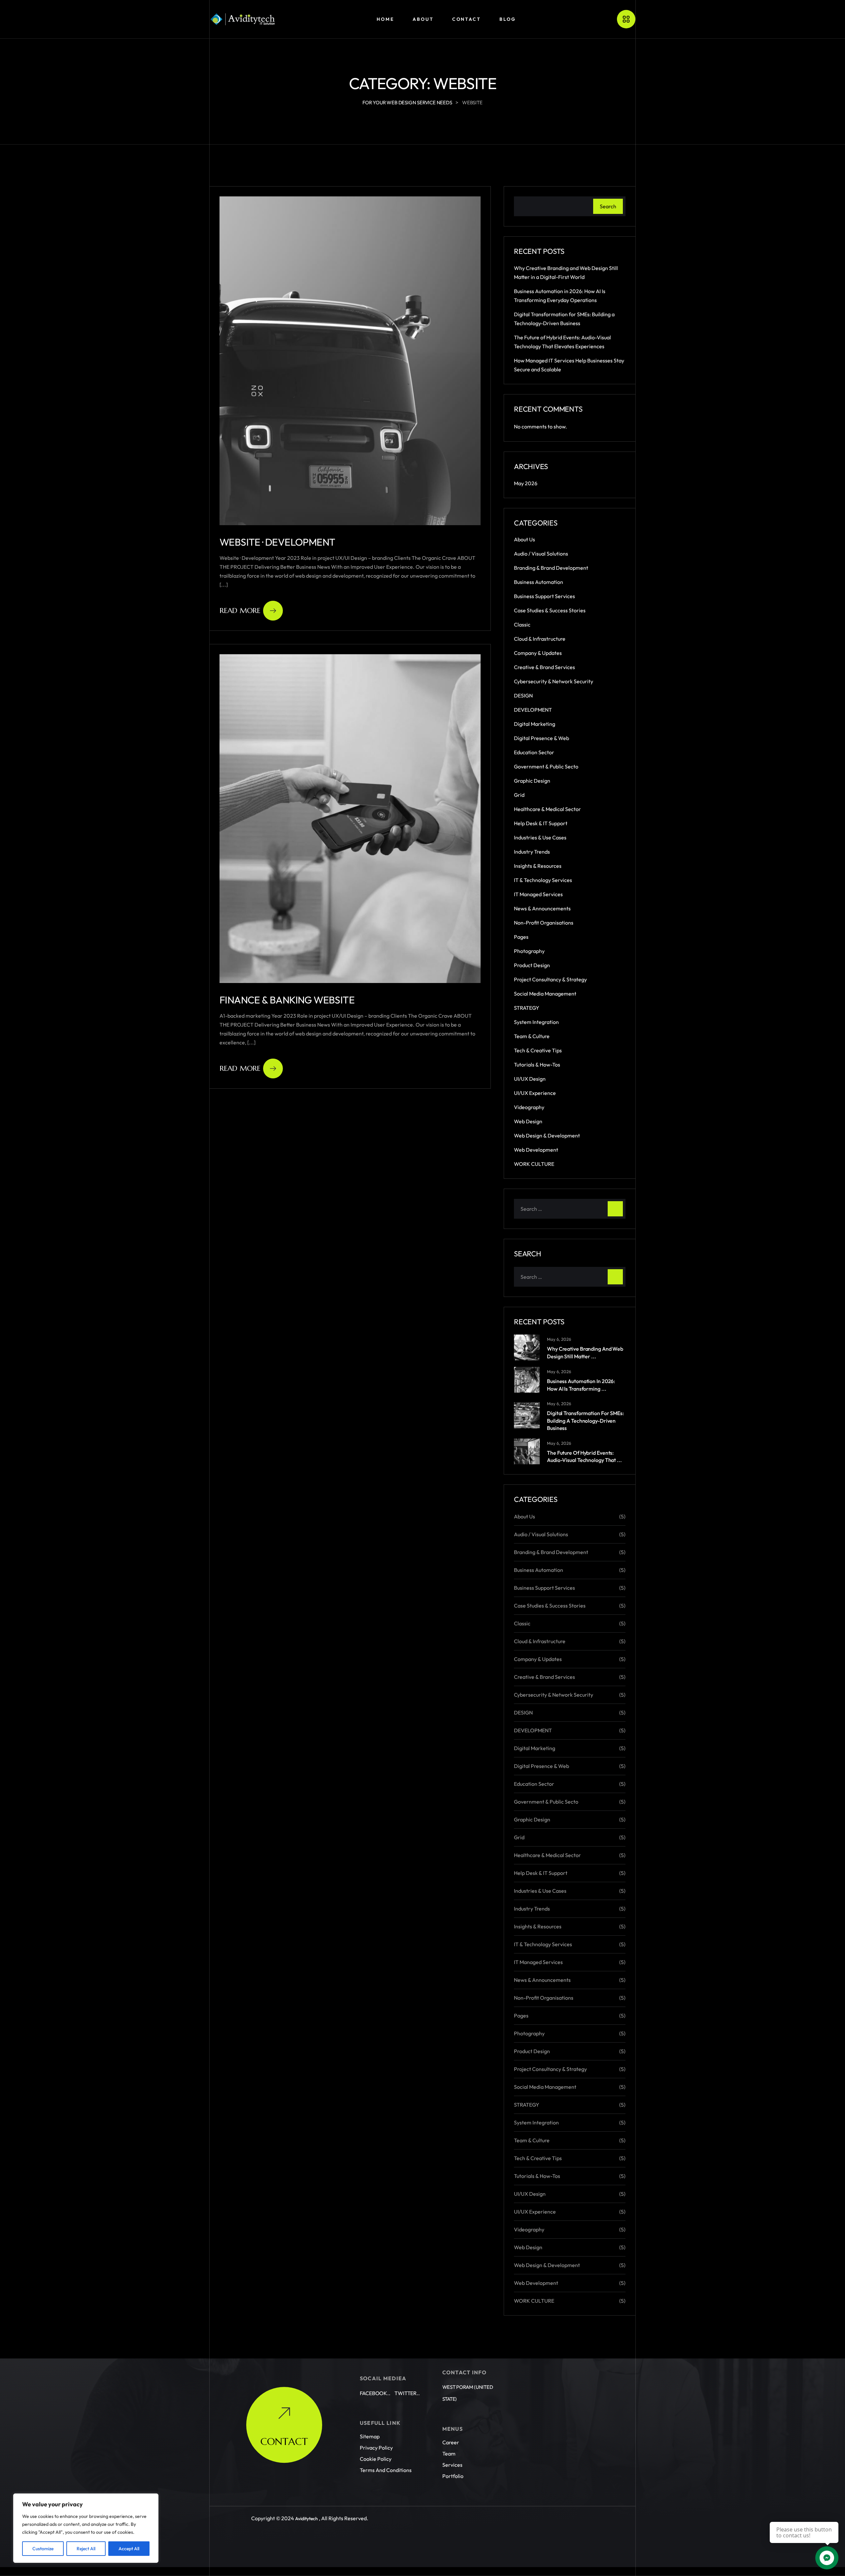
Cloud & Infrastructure (540, 639)
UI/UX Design (530, 1079)
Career (451, 2443)
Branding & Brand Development (551, 568)
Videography (529, 1107)
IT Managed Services (538, 894)
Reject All (86, 2549)
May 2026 (526, 483)
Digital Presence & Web (541, 738)
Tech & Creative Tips (538, 1050)
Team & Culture (532, 1036)
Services (452, 2465)
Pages (521, 937)
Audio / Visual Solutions (541, 554)
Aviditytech (306, 2519)
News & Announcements (542, 908)
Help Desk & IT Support (541, 823)
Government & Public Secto (546, 766)
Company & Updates (538, 653)
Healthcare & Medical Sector (547, 809)
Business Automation (539, 582)
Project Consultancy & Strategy (550, 979)
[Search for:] (570, 1209)
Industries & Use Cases (540, 837)
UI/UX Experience (535, 1093)
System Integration (536, 1022)
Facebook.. (375, 2393)
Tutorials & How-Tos (537, 1065)
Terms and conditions (386, 2470)
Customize (43, 2549)
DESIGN (523, 695)
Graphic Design (532, 781)
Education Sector (534, 752)
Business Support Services (544, 596)
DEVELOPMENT (533, 710)
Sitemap (370, 2437)
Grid (519, 795)
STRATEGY (527, 1008)
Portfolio (453, 2476)
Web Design (528, 1121)
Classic (522, 625)
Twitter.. (407, 2393)
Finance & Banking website (287, 1000)
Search (608, 206)
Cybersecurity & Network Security (554, 681)
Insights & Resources (538, 866)
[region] (86, 2528)
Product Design (532, 965)
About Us (524, 539)
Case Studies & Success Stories (550, 610)
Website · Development (277, 542)
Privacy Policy (376, 2448)
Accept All (129, 2549)
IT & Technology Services (543, 880)
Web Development (536, 1150)
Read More (240, 610)
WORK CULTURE (534, 1164)
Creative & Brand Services (544, 667)
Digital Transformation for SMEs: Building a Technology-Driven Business (585, 1421)
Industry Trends (532, 852)
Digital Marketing (535, 724)
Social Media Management (545, 994)
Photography (529, 951)
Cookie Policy (376, 2459)
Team (449, 2454)
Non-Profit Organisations (544, 923)
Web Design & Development (547, 1135)
